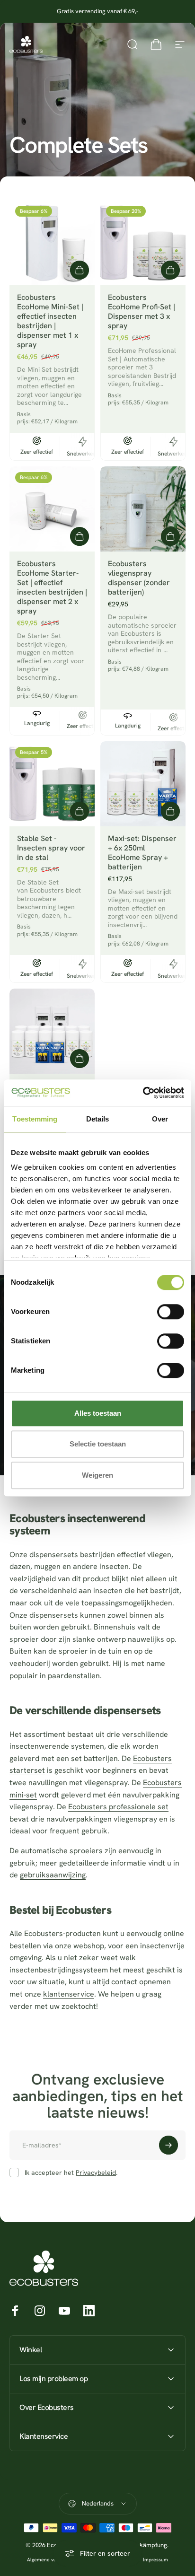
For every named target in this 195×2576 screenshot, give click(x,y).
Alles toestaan (98, 1413)
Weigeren (97, 1475)
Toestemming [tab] (35, 1119)
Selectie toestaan (98, 1444)
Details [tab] (98, 1119)
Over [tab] (160, 1119)
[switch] (171, 1312)
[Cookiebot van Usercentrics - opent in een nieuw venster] (143, 1093)
